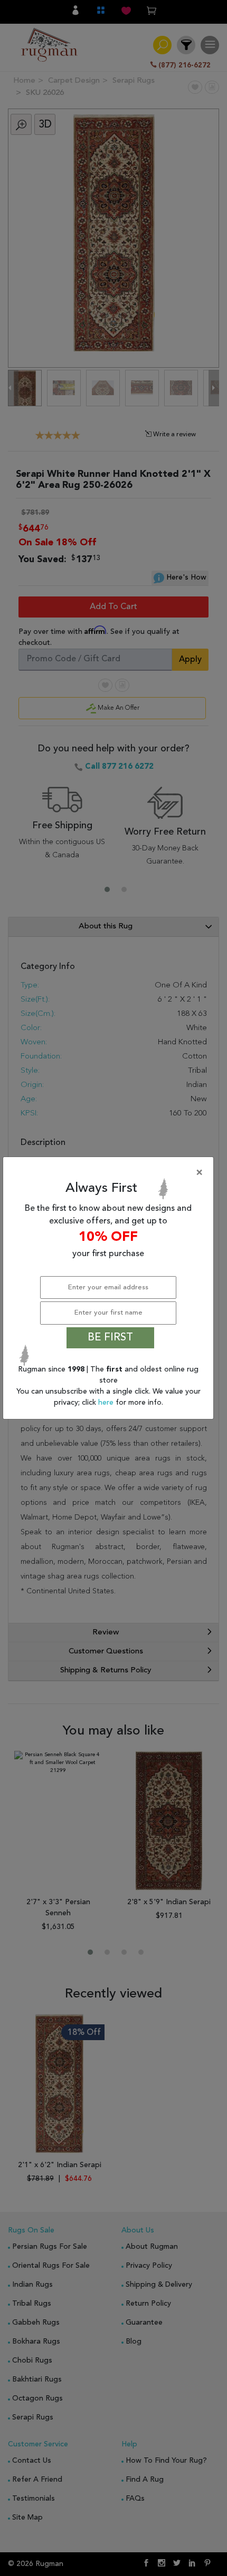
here (107, 1403)
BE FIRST (110, 1338)
